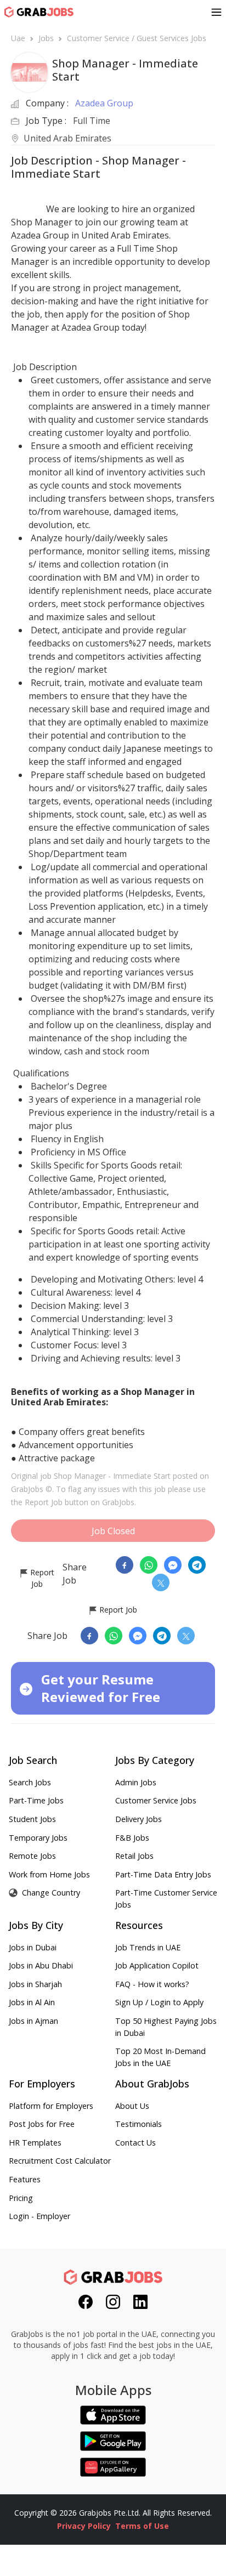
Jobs (46, 38)
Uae (18, 38)
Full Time (92, 121)
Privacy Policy (84, 2526)
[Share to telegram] (197, 1565)
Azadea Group (104, 103)
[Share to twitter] (161, 1582)
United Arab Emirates (67, 139)
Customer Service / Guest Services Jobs (137, 38)
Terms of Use (142, 2526)
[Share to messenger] (173, 1565)
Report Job (41, 1578)
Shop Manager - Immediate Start (112, 1476)
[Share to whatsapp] (149, 1565)
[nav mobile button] (216, 12)
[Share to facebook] (125, 1565)
